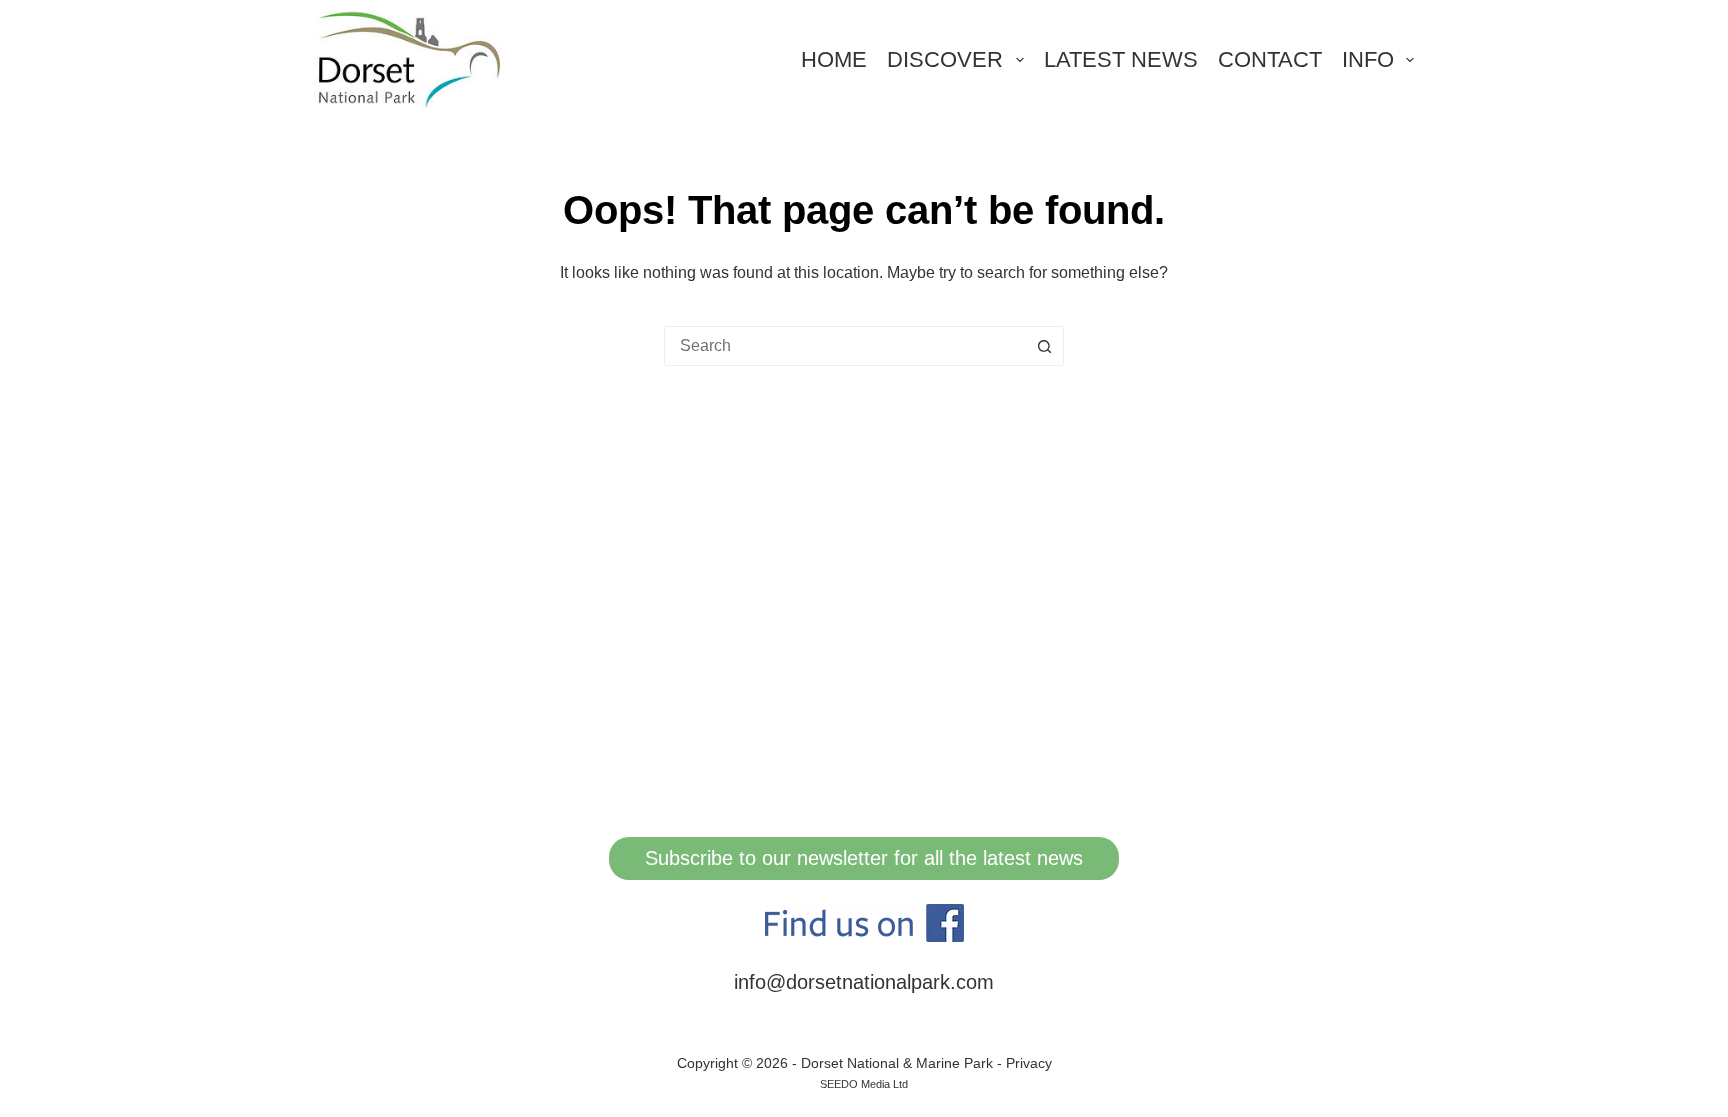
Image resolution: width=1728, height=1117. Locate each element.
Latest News (1121, 59)
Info (1368, 59)
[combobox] (845, 346)
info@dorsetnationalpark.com (864, 982)
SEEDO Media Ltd (864, 1084)
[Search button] (1044, 346)
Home (834, 59)
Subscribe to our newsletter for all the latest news (864, 858)
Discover (945, 59)
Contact (1270, 59)
